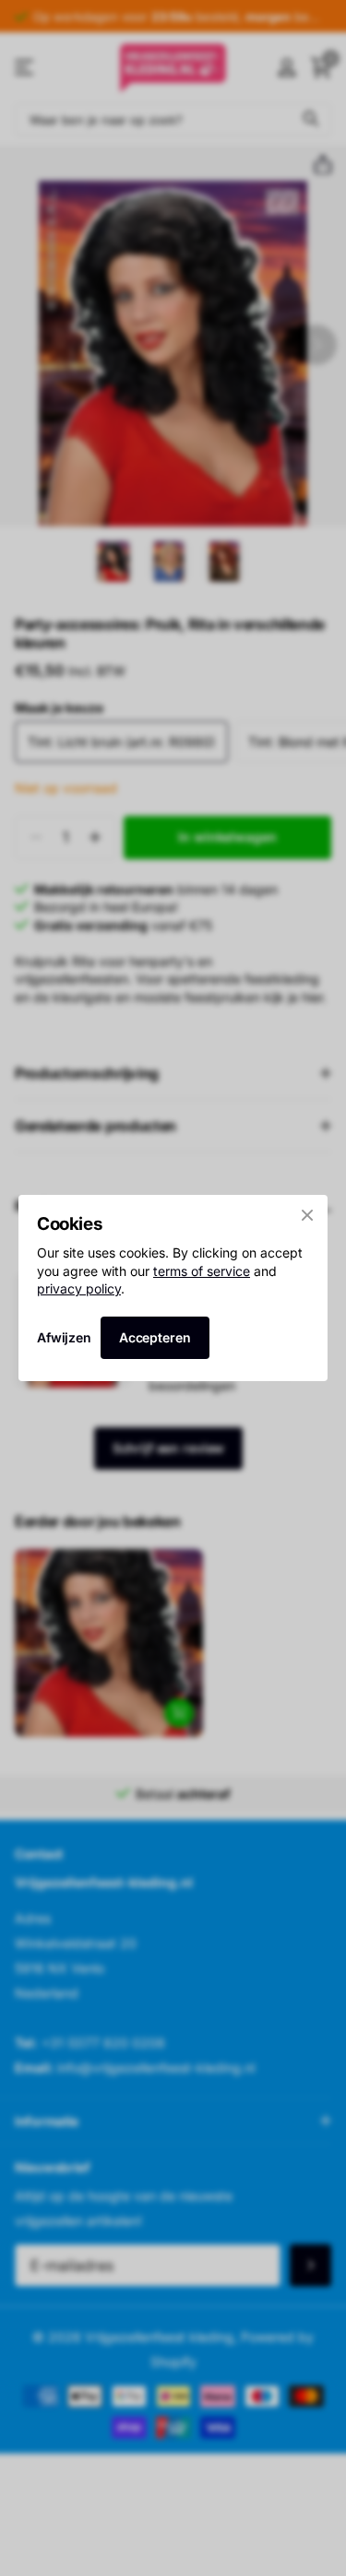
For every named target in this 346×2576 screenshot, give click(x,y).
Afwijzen (64, 1337)
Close (307, 1215)
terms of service (202, 1270)
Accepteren (155, 1337)
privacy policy (79, 1288)
